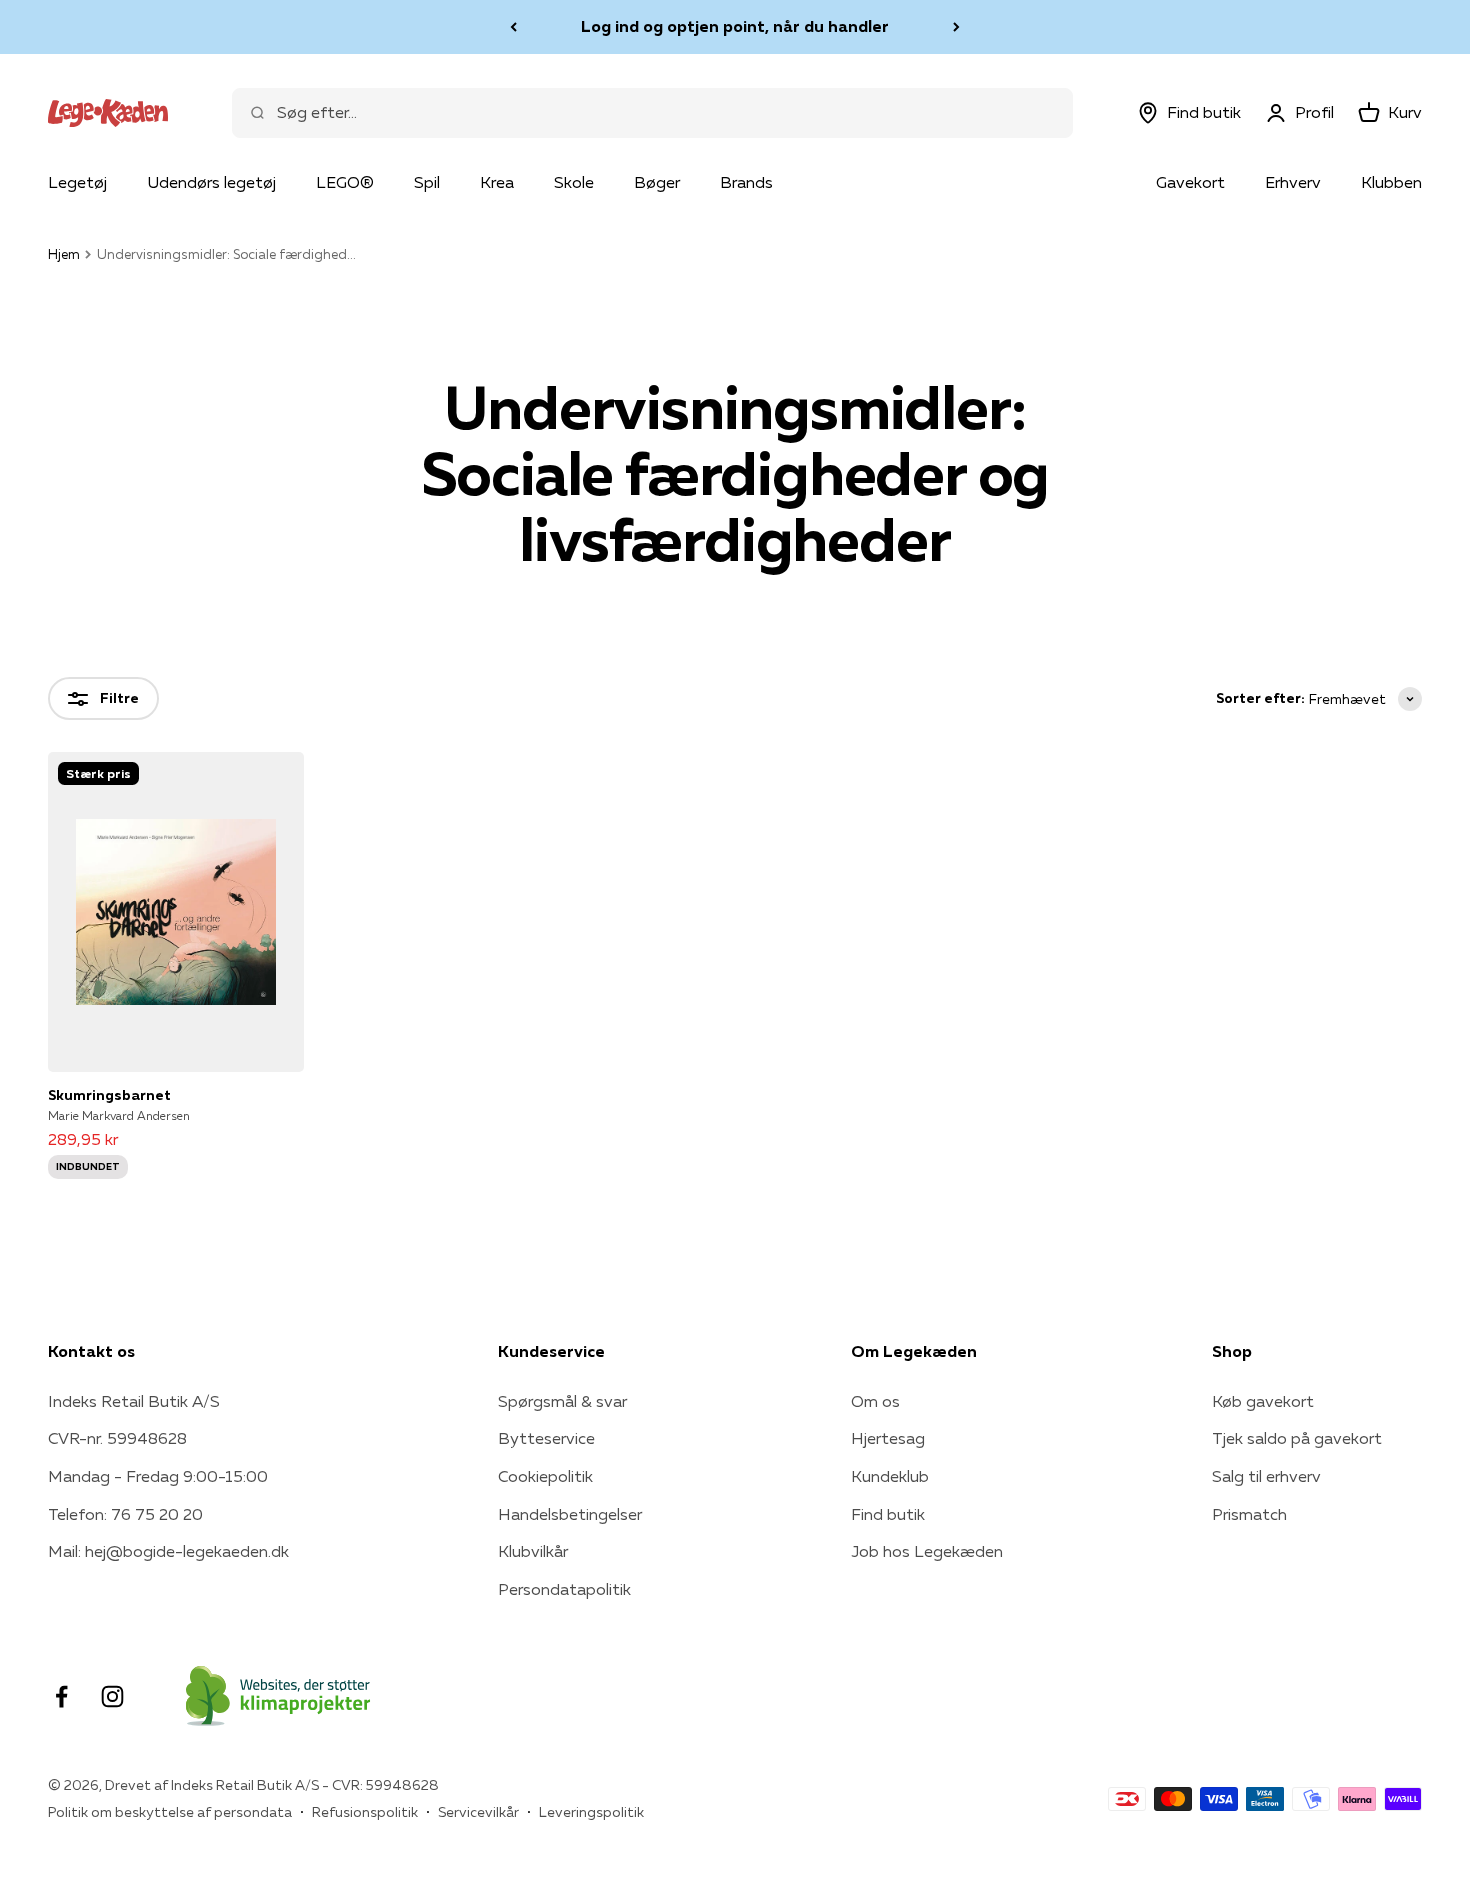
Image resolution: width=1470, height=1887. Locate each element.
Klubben (1391, 182)
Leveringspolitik (591, 1812)
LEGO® (345, 182)
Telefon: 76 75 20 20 (125, 1514)
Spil (427, 182)
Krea (497, 182)
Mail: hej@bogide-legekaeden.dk (168, 1551)
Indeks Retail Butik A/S (134, 1401)
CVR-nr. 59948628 (117, 1438)
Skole (574, 182)
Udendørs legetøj (211, 182)
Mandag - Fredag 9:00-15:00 (158, 1476)
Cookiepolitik (545, 1476)
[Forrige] (513, 27)
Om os (875, 1401)
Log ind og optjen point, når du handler (735, 26)
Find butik (888, 1514)
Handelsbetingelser (570, 1514)
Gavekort (1190, 182)
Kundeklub (890, 1476)
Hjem (64, 254)
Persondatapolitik (564, 1589)
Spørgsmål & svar (562, 1401)
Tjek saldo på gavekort (1297, 1438)
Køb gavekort (1263, 1401)
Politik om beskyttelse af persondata (170, 1812)
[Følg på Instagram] (112, 1696)
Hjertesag (888, 1438)
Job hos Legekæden (927, 1551)
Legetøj (77, 182)
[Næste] (956, 27)
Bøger (657, 182)
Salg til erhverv (1266, 1476)
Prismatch (1249, 1514)
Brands (746, 182)
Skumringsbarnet (109, 1095)
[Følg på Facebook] (61, 1696)
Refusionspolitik (365, 1812)
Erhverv (1293, 182)
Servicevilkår (478, 1812)
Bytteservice (546, 1438)
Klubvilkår (533, 1551)
